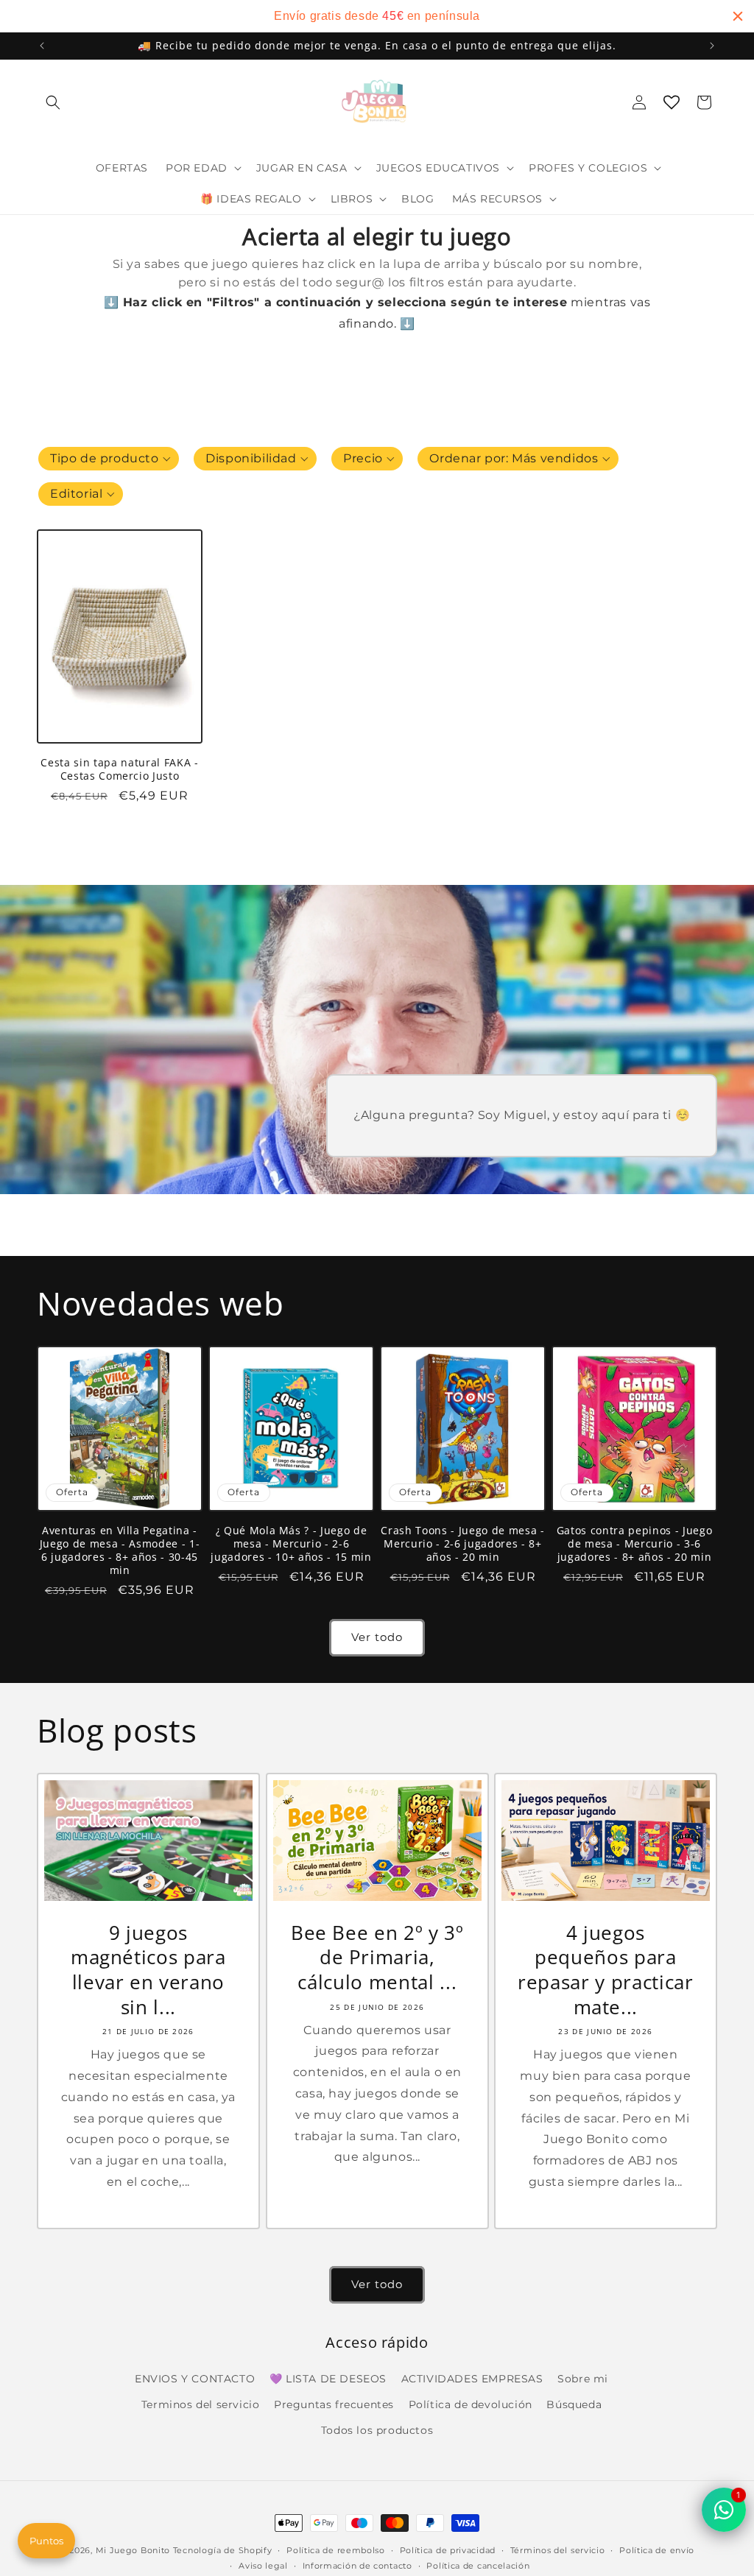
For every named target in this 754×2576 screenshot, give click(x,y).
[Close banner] (738, 16)
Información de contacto (357, 2566)
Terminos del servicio (201, 2404)
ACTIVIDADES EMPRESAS (472, 2379)
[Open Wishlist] (672, 102)
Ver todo (377, 1637)
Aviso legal (263, 2566)
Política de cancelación (478, 2566)
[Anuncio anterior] (42, 46)
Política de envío (657, 2550)
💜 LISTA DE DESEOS (328, 2379)
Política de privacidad (448, 2550)
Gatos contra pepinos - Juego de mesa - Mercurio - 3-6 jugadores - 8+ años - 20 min (634, 1544)
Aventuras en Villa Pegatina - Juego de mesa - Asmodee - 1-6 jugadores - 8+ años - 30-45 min (120, 1551)
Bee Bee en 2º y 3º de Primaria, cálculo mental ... (377, 1958)
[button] (53, 102)
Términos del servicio (558, 2550)
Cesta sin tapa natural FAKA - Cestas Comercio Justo (119, 769)
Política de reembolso (336, 2550)
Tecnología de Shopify (223, 2550)
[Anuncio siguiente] (712, 46)
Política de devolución (471, 2404)
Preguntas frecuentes (334, 2404)
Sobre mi (583, 2379)
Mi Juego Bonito (133, 2550)
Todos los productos (377, 2430)
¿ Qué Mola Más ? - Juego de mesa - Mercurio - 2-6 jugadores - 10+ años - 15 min (291, 1544)
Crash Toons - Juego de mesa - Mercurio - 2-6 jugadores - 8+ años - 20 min (462, 1544)
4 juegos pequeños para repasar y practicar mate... (606, 1970)
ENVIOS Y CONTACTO (195, 2379)
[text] (377, 16)
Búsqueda (574, 2404)
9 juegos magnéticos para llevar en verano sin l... (148, 1970)
